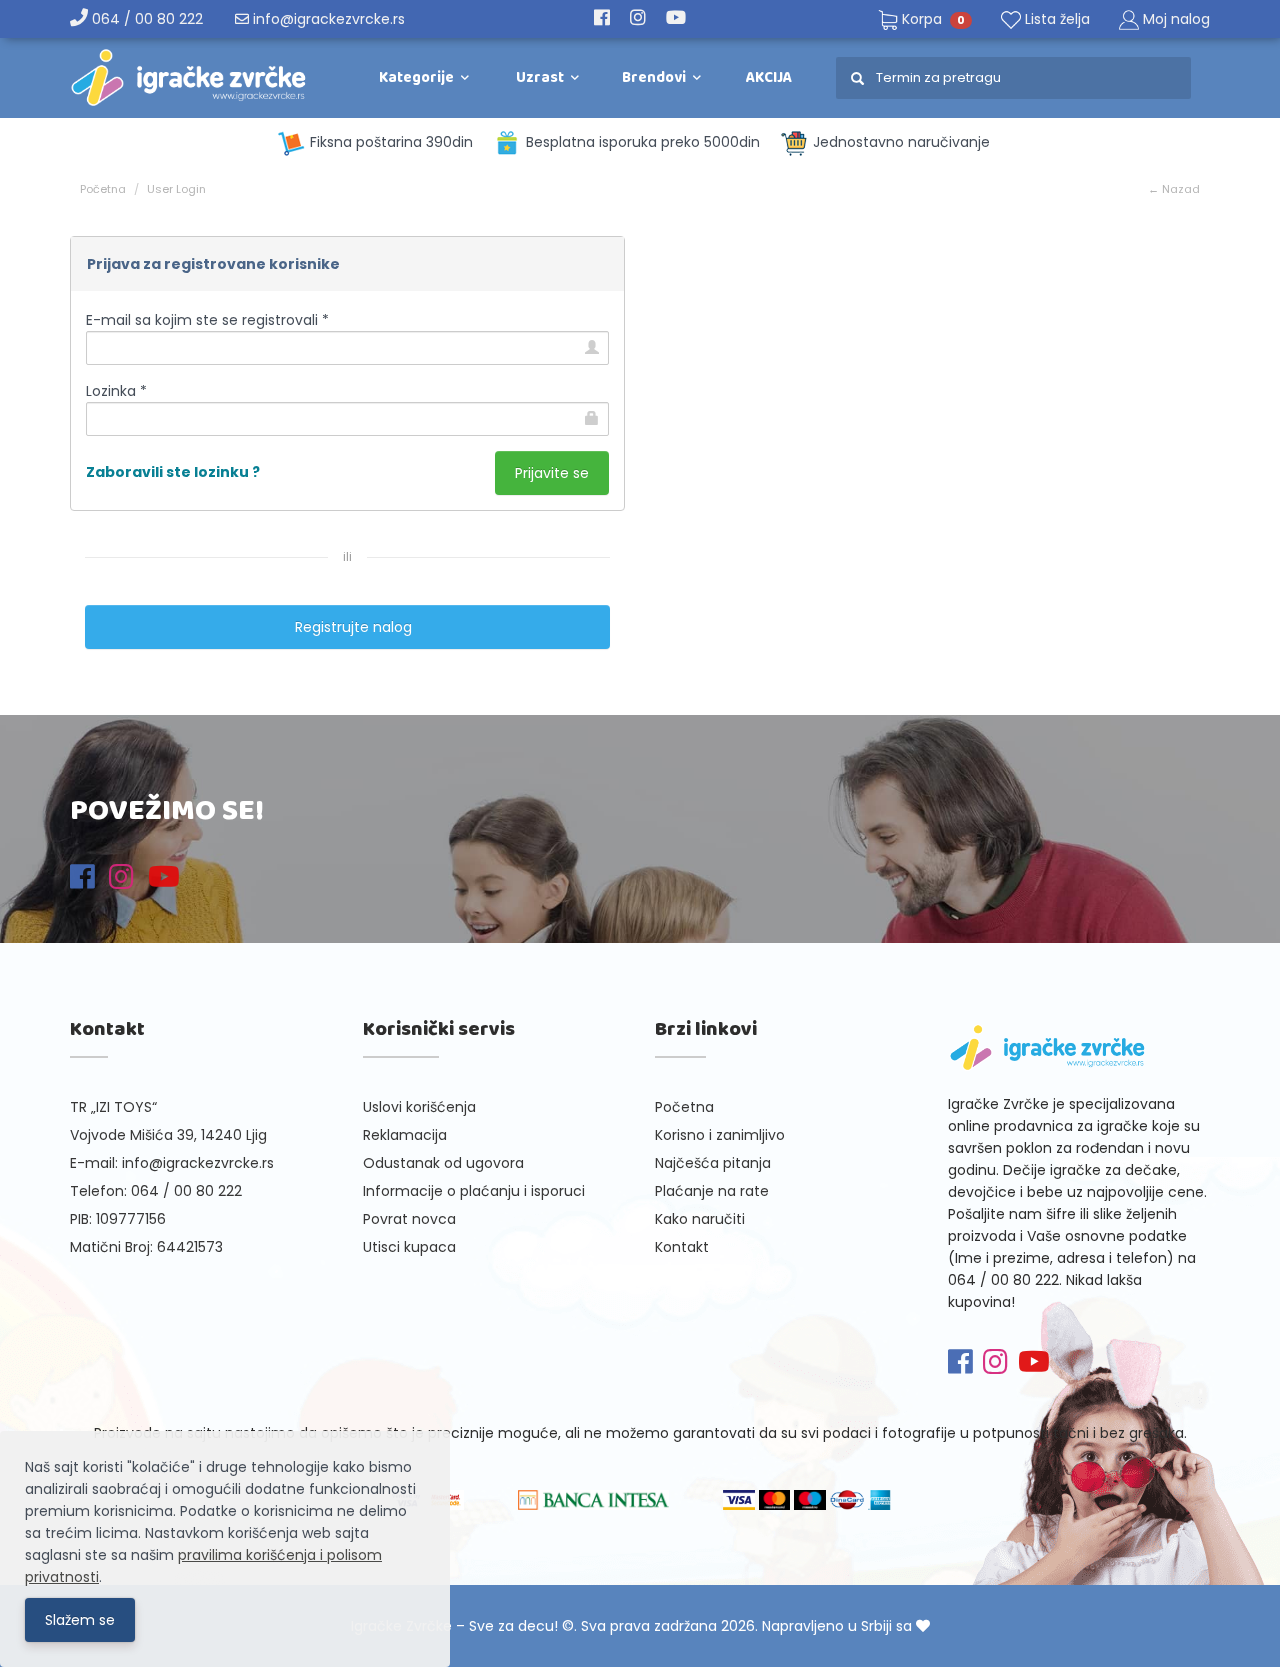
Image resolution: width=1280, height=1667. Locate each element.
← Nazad (1174, 189)
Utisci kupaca (409, 1247)
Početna (103, 189)
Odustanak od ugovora (443, 1163)
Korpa (931, 19)
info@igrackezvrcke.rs (327, 19)
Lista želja (1055, 19)
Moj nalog (1176, 19)
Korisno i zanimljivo (720, 1135)
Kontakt (682, 1247)
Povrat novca (409, 1219)
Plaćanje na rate (712, 1191)
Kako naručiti (700, 1219)
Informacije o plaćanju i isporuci (474, 1191)
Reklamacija (405, 1135)
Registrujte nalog (347, 627)
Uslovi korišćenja (419, 1107)
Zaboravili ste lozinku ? (173, 472)
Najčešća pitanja (713, 1163)
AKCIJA (769, 78)
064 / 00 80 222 (145, 19)
